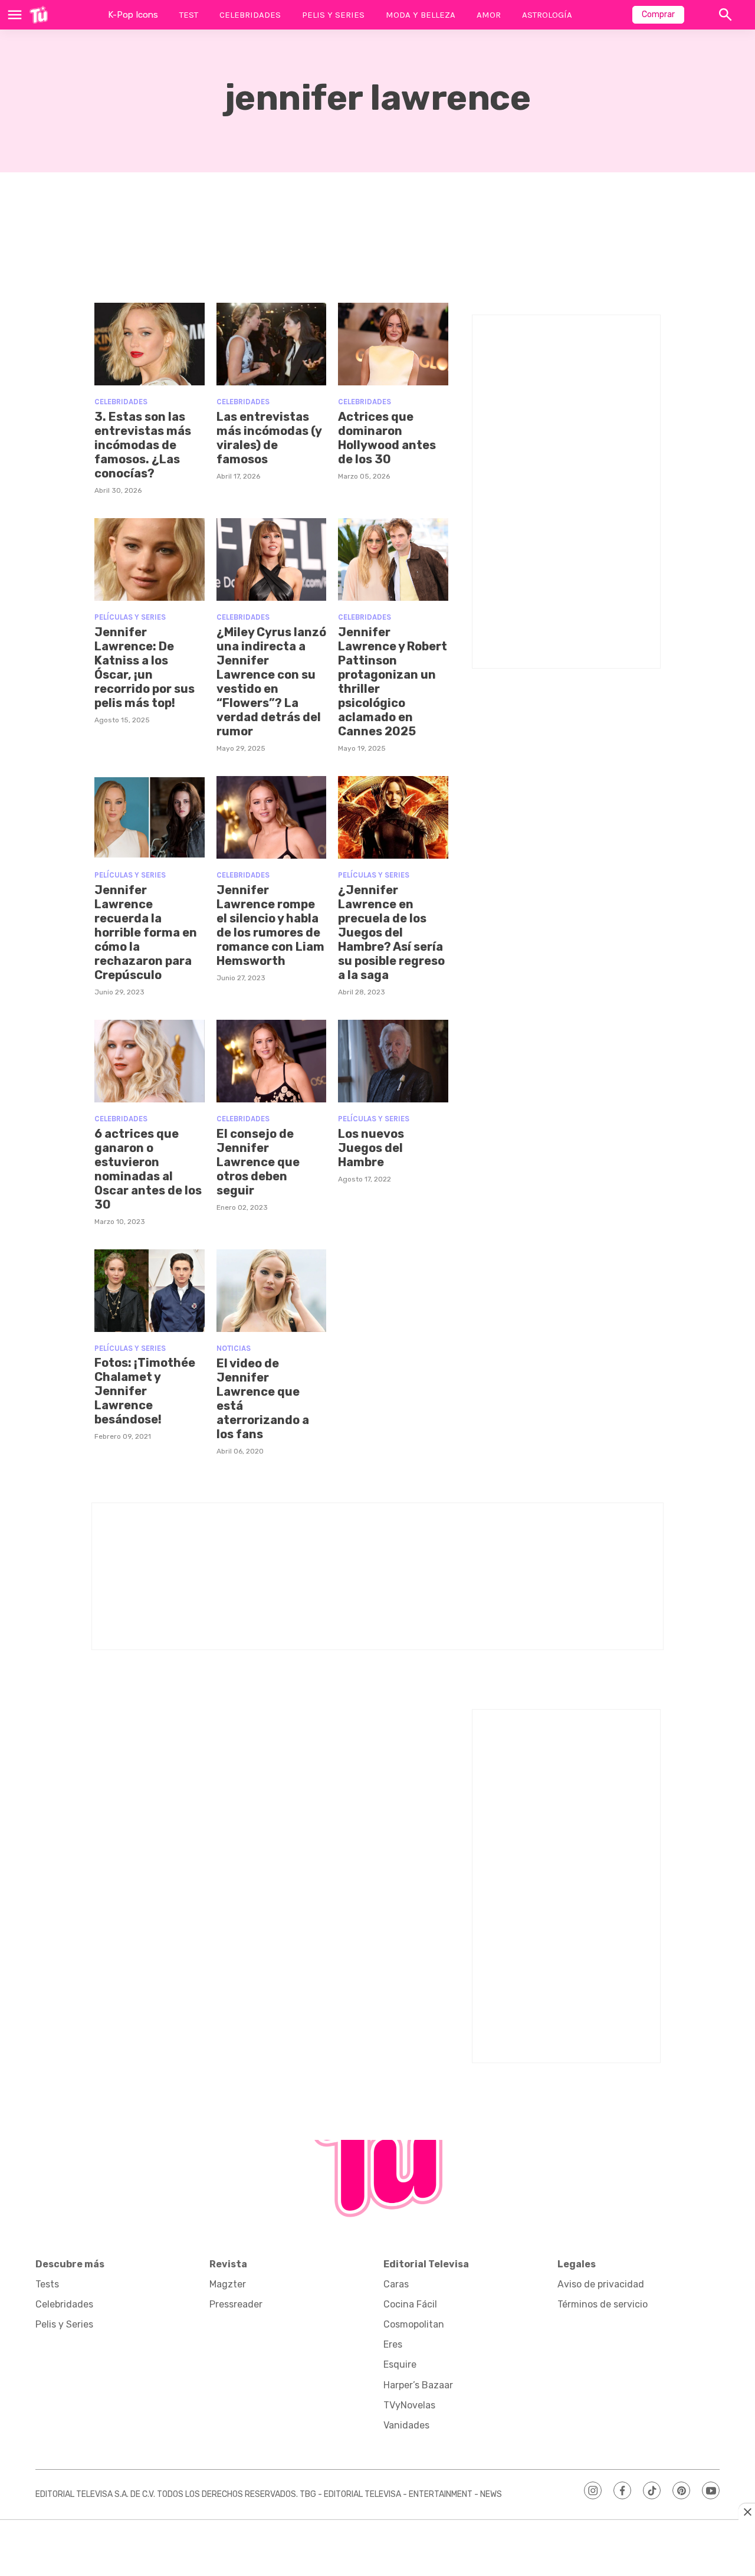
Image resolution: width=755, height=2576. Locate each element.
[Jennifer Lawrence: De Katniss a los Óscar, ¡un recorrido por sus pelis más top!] (150, 559)
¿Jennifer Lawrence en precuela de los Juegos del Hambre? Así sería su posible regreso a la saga (391, 932)
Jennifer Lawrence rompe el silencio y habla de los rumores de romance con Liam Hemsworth (270, 925)
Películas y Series (130, 617)
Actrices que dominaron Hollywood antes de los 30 (387, 438)
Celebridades (250, 15)
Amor (489, 15)
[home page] (39, 15)
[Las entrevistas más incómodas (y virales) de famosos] (272, 344)
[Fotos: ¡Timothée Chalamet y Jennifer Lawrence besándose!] (150, 1291)
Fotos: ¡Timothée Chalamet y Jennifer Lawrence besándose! (145, 1391)
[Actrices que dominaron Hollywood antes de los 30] (393, 344)
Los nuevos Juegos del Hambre (371, 1148)
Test (189, 15)
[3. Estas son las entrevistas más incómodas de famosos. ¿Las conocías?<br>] (150, 344)
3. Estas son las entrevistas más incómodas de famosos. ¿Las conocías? (143, 445)
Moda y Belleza (421, 15)
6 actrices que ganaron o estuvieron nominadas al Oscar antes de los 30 (148, 1169)
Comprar (658, 14)
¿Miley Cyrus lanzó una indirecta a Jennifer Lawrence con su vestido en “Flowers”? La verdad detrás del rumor (271, 682)
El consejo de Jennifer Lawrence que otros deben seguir (258, 1162)
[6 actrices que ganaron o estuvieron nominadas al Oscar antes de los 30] (150, 1061)
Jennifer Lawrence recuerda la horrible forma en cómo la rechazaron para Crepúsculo (146, 932)
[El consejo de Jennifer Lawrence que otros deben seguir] (272, 1061)
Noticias (234, 1348)
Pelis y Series (333, 15)
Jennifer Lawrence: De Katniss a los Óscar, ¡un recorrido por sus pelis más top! (145, 667)
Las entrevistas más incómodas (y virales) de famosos (269, 438)
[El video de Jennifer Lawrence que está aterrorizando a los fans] (272, 1291)
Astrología (547, 15)
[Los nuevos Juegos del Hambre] (393, 1061)
